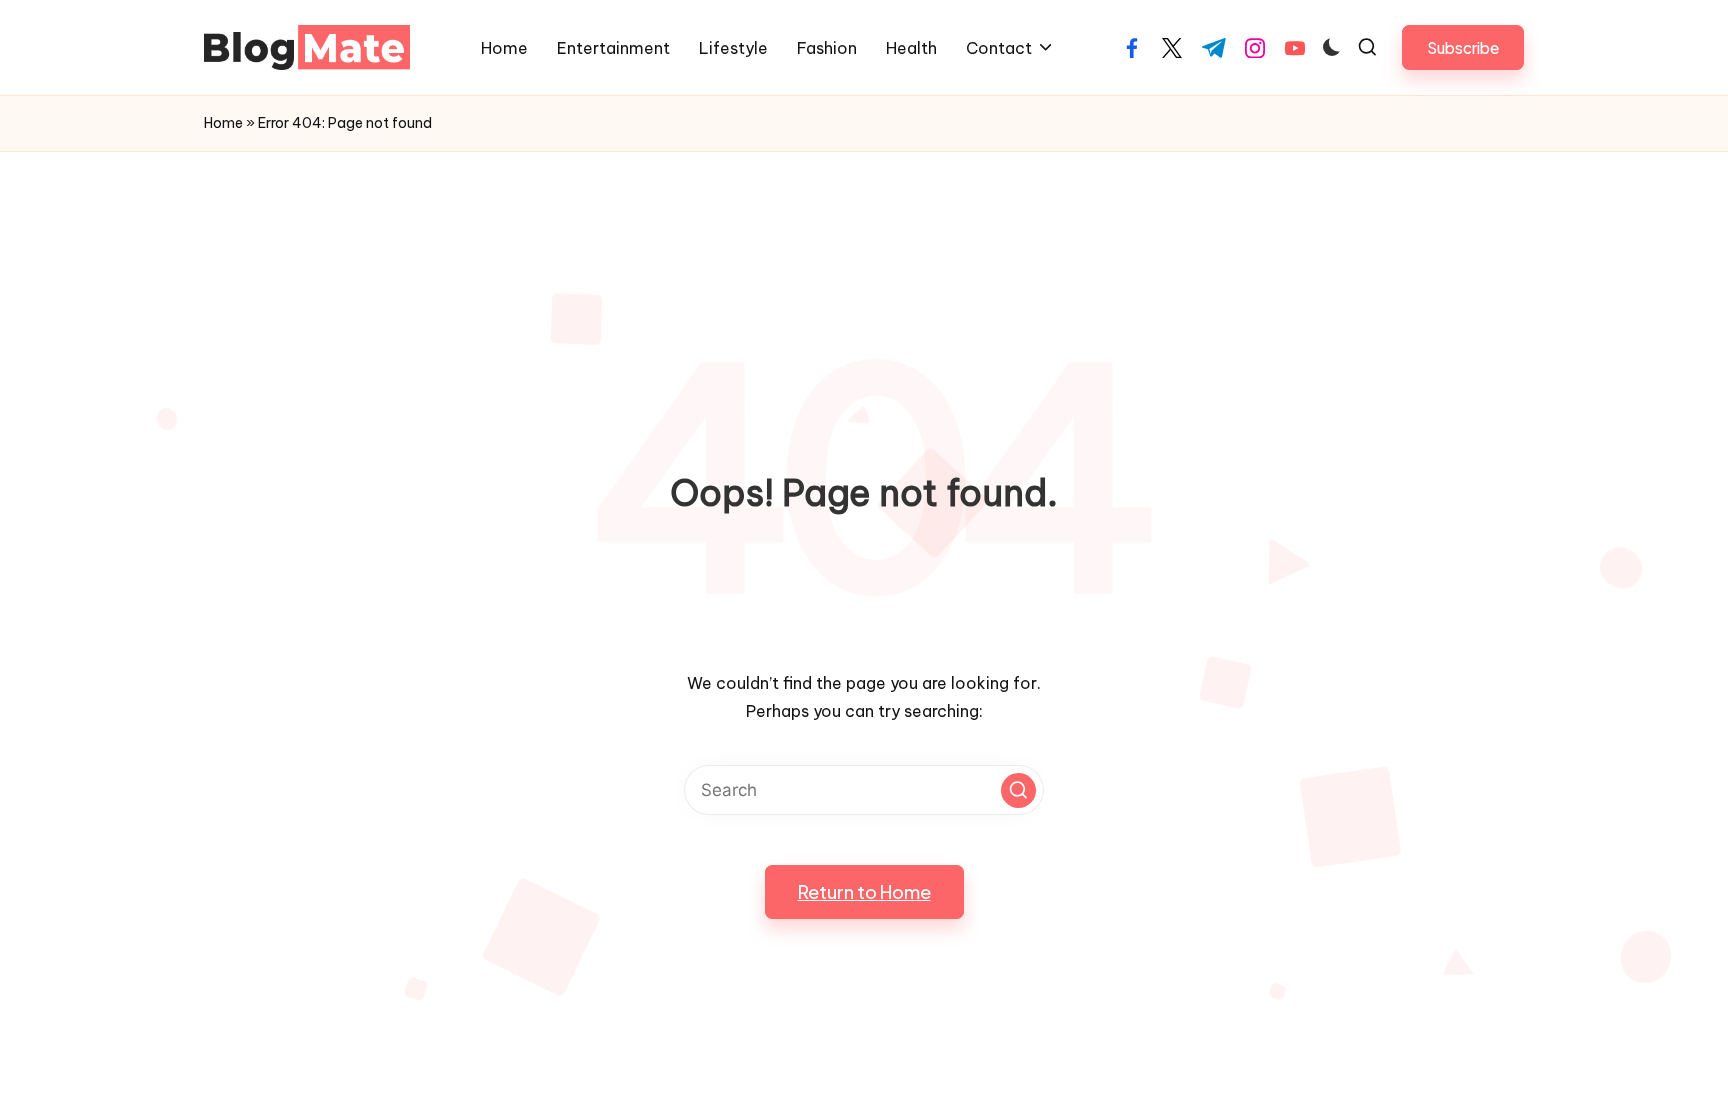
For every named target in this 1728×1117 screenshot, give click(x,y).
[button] (1463, 47)
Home (223, 123)
